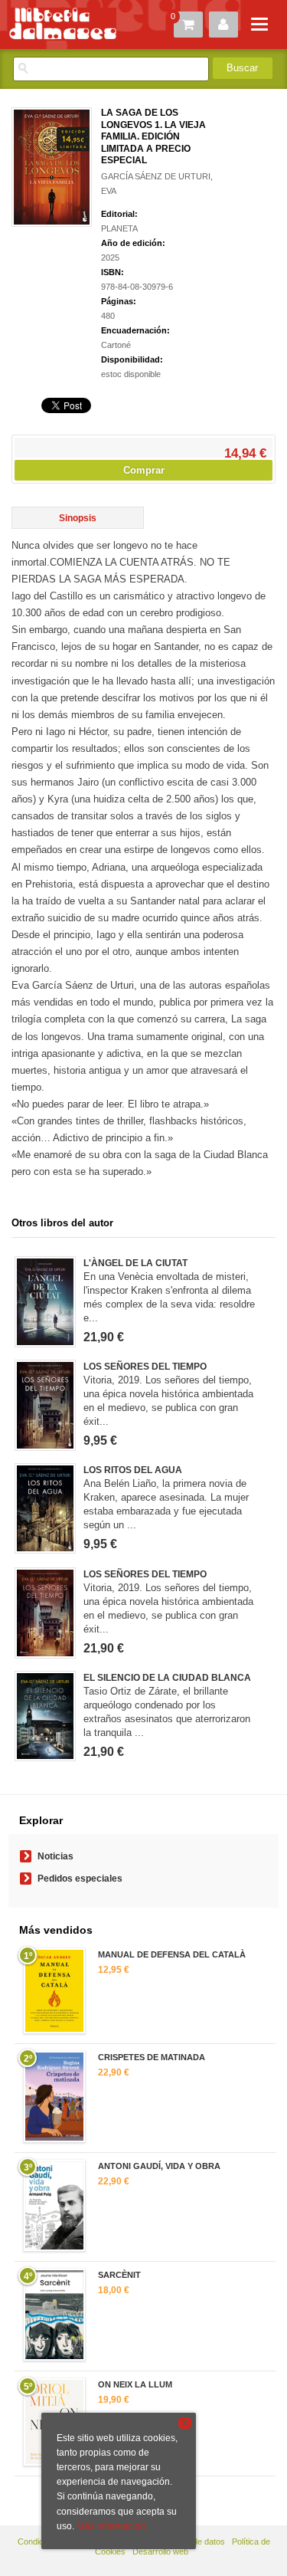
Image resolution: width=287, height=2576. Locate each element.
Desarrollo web (160, 2551)
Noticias (55, 1856)
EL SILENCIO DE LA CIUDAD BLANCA (167, 1678)
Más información (111, 2526)
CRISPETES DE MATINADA (152, 2057)
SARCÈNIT (119, 2275)
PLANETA (119, 228)
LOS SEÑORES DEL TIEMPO (145, 1367)
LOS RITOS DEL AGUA (133, 1470)
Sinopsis (78, 518)
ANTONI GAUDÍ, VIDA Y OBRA (159, 2166)
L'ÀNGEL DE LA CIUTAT (135, 1263)
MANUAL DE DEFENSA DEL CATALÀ (172, 1954)
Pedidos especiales (80, 1879)
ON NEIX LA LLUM (135, 2384)
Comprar (144, 470)
